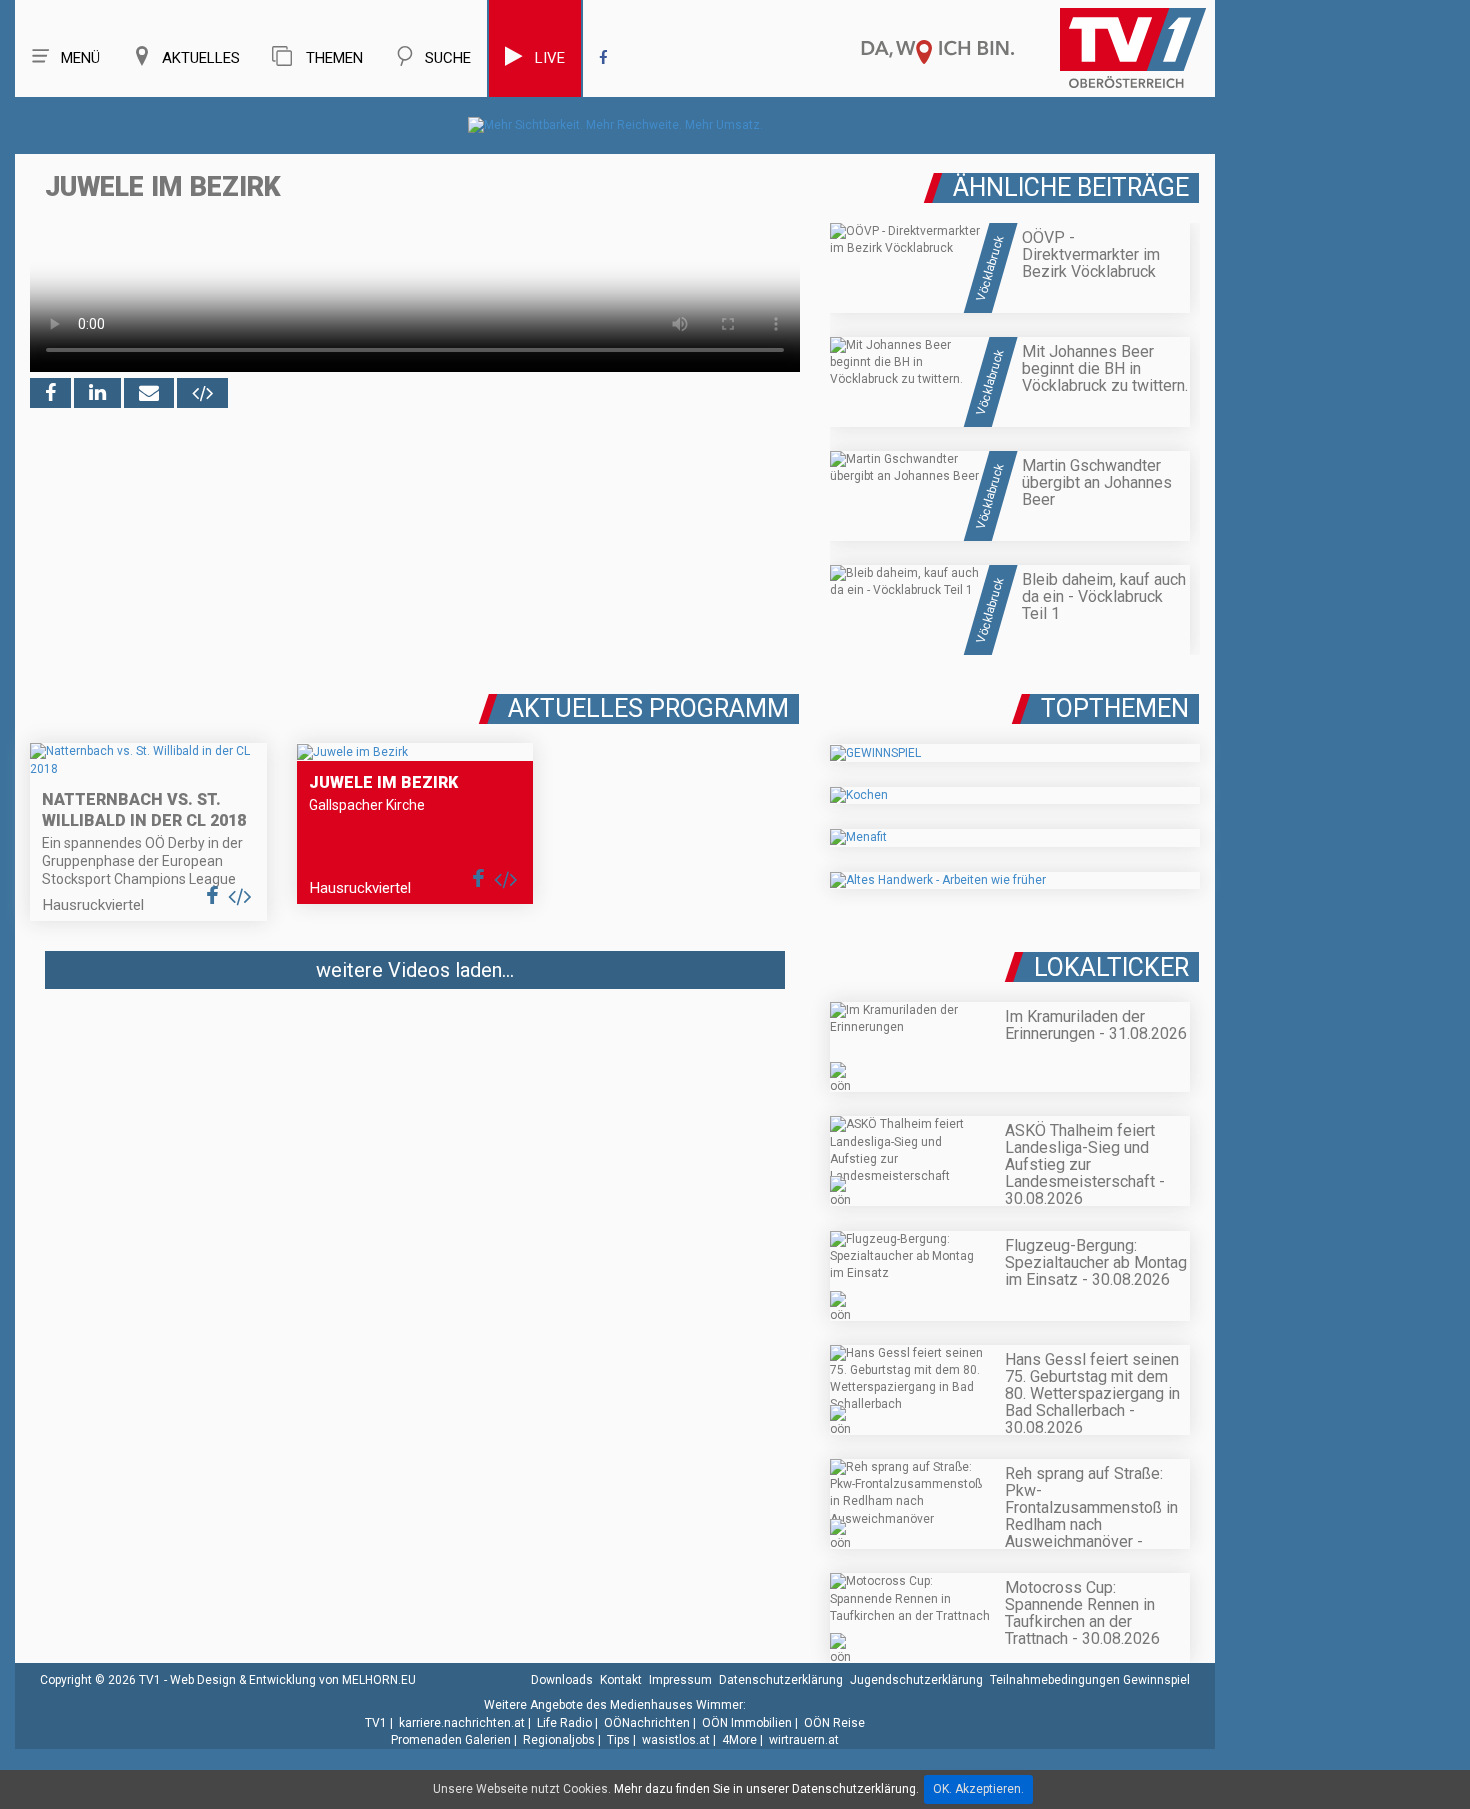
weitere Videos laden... (415, 970)
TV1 (376, 1723)
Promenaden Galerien (451, 1740)
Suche (448, 58)
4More (739, 1740)
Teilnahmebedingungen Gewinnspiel (1090, 1680)
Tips (618, 1740)
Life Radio (564, 1723)
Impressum (680, 1680)
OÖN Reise (834, 1723)
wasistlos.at (676, 1740)
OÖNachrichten (647, 1723)
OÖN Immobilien (747, 1723)
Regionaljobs (559, 1740)
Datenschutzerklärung (781, 1680)
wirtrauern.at (804, 1740)
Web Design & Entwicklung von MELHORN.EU (293, 1680)
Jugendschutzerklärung (916, 1680)
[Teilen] (149, 393)
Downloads (562, 1680)
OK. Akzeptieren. (978, 1789)
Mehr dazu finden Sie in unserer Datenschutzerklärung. (766, 1789)
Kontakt (621, 1680)
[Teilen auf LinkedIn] (97, 393)
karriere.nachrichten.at (462, 1723)
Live (550, 58)
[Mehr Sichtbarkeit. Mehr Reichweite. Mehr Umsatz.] (615, 125)
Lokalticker (1111, 967)
